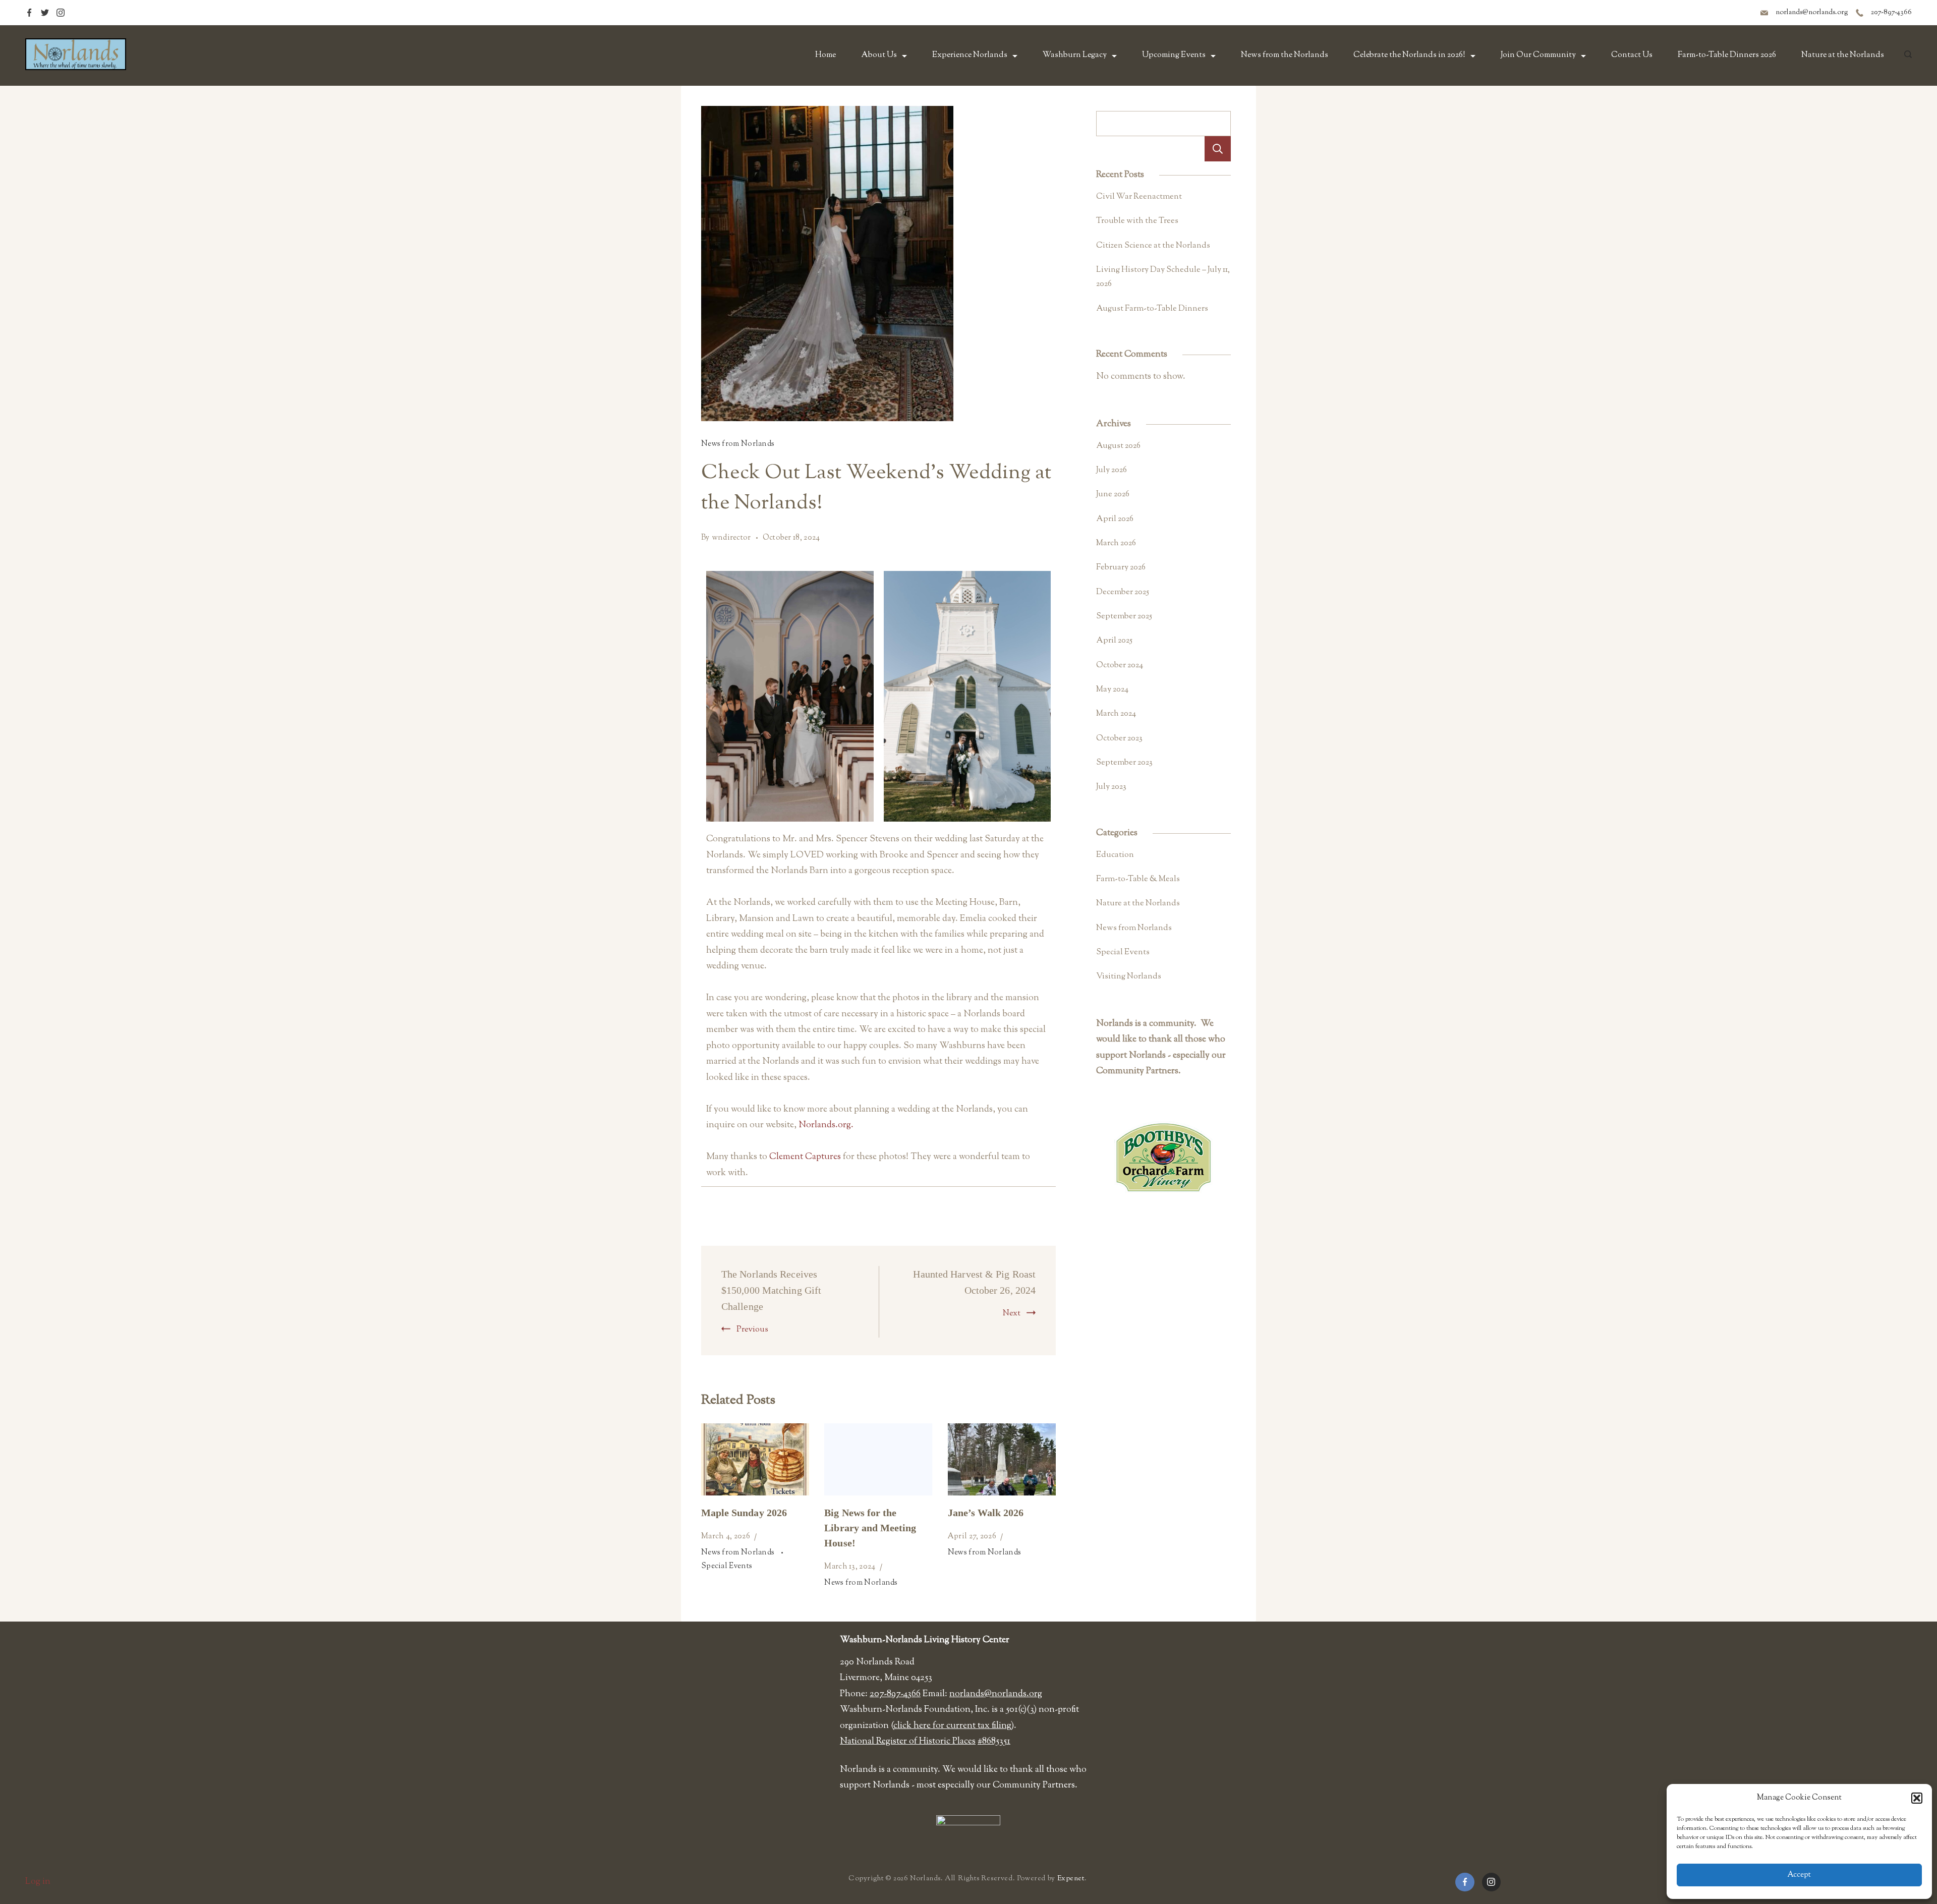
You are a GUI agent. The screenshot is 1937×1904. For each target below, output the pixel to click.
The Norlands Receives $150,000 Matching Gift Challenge (771, 1290)
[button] (1917, 1798)
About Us (879, 55)
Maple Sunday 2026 (744, 1513)
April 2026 (1115, 519)
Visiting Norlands (1129, 976)
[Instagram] (61, 13)
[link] (805, 1157)
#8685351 (994, 1742)
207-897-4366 (1891, 13)
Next (1012, 1314)
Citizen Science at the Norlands (1153, 246)
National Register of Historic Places (908, 1742)
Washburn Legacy (1075, 55)
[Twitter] (45, 13)
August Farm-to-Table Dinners (1152, 309)
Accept (1799, 1875)
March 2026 (1116, 543)
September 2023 (1124, 763)
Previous (752, 1330)
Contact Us (1632, 55)
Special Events (727, 1566)
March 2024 (1116, 714)
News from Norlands (738, 444)
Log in (38, 1882)
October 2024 (1120, 665)
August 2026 (1118, 446)
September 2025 (1124, 616)
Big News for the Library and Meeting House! (870, 1528)
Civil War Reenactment (1139, 197)
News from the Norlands (1285, 55)
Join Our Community (1538, 55)
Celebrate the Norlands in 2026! (1409, 55)
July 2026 (1112, 470)
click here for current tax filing (952, 1726)
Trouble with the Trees (1137, 221)
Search (1218, 149)
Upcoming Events (1174, 55)
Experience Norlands (970, 55)
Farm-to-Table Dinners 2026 (1727, 55)
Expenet (1071, 1879)
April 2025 (1114, 641)
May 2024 (1112, 689)
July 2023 (1111, 787)
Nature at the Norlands (1843, 55)
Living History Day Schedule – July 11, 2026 (1163, 277)
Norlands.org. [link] (826, 1125)
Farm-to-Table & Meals (1138, 879)
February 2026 (1121, 567)
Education (1115, 855)
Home (825, 55)
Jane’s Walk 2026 (986, 1513)
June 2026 (1113, 494)
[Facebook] (29, 13)
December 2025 (1123, 592)
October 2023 (1119, 738)
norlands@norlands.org (1812, 13)
